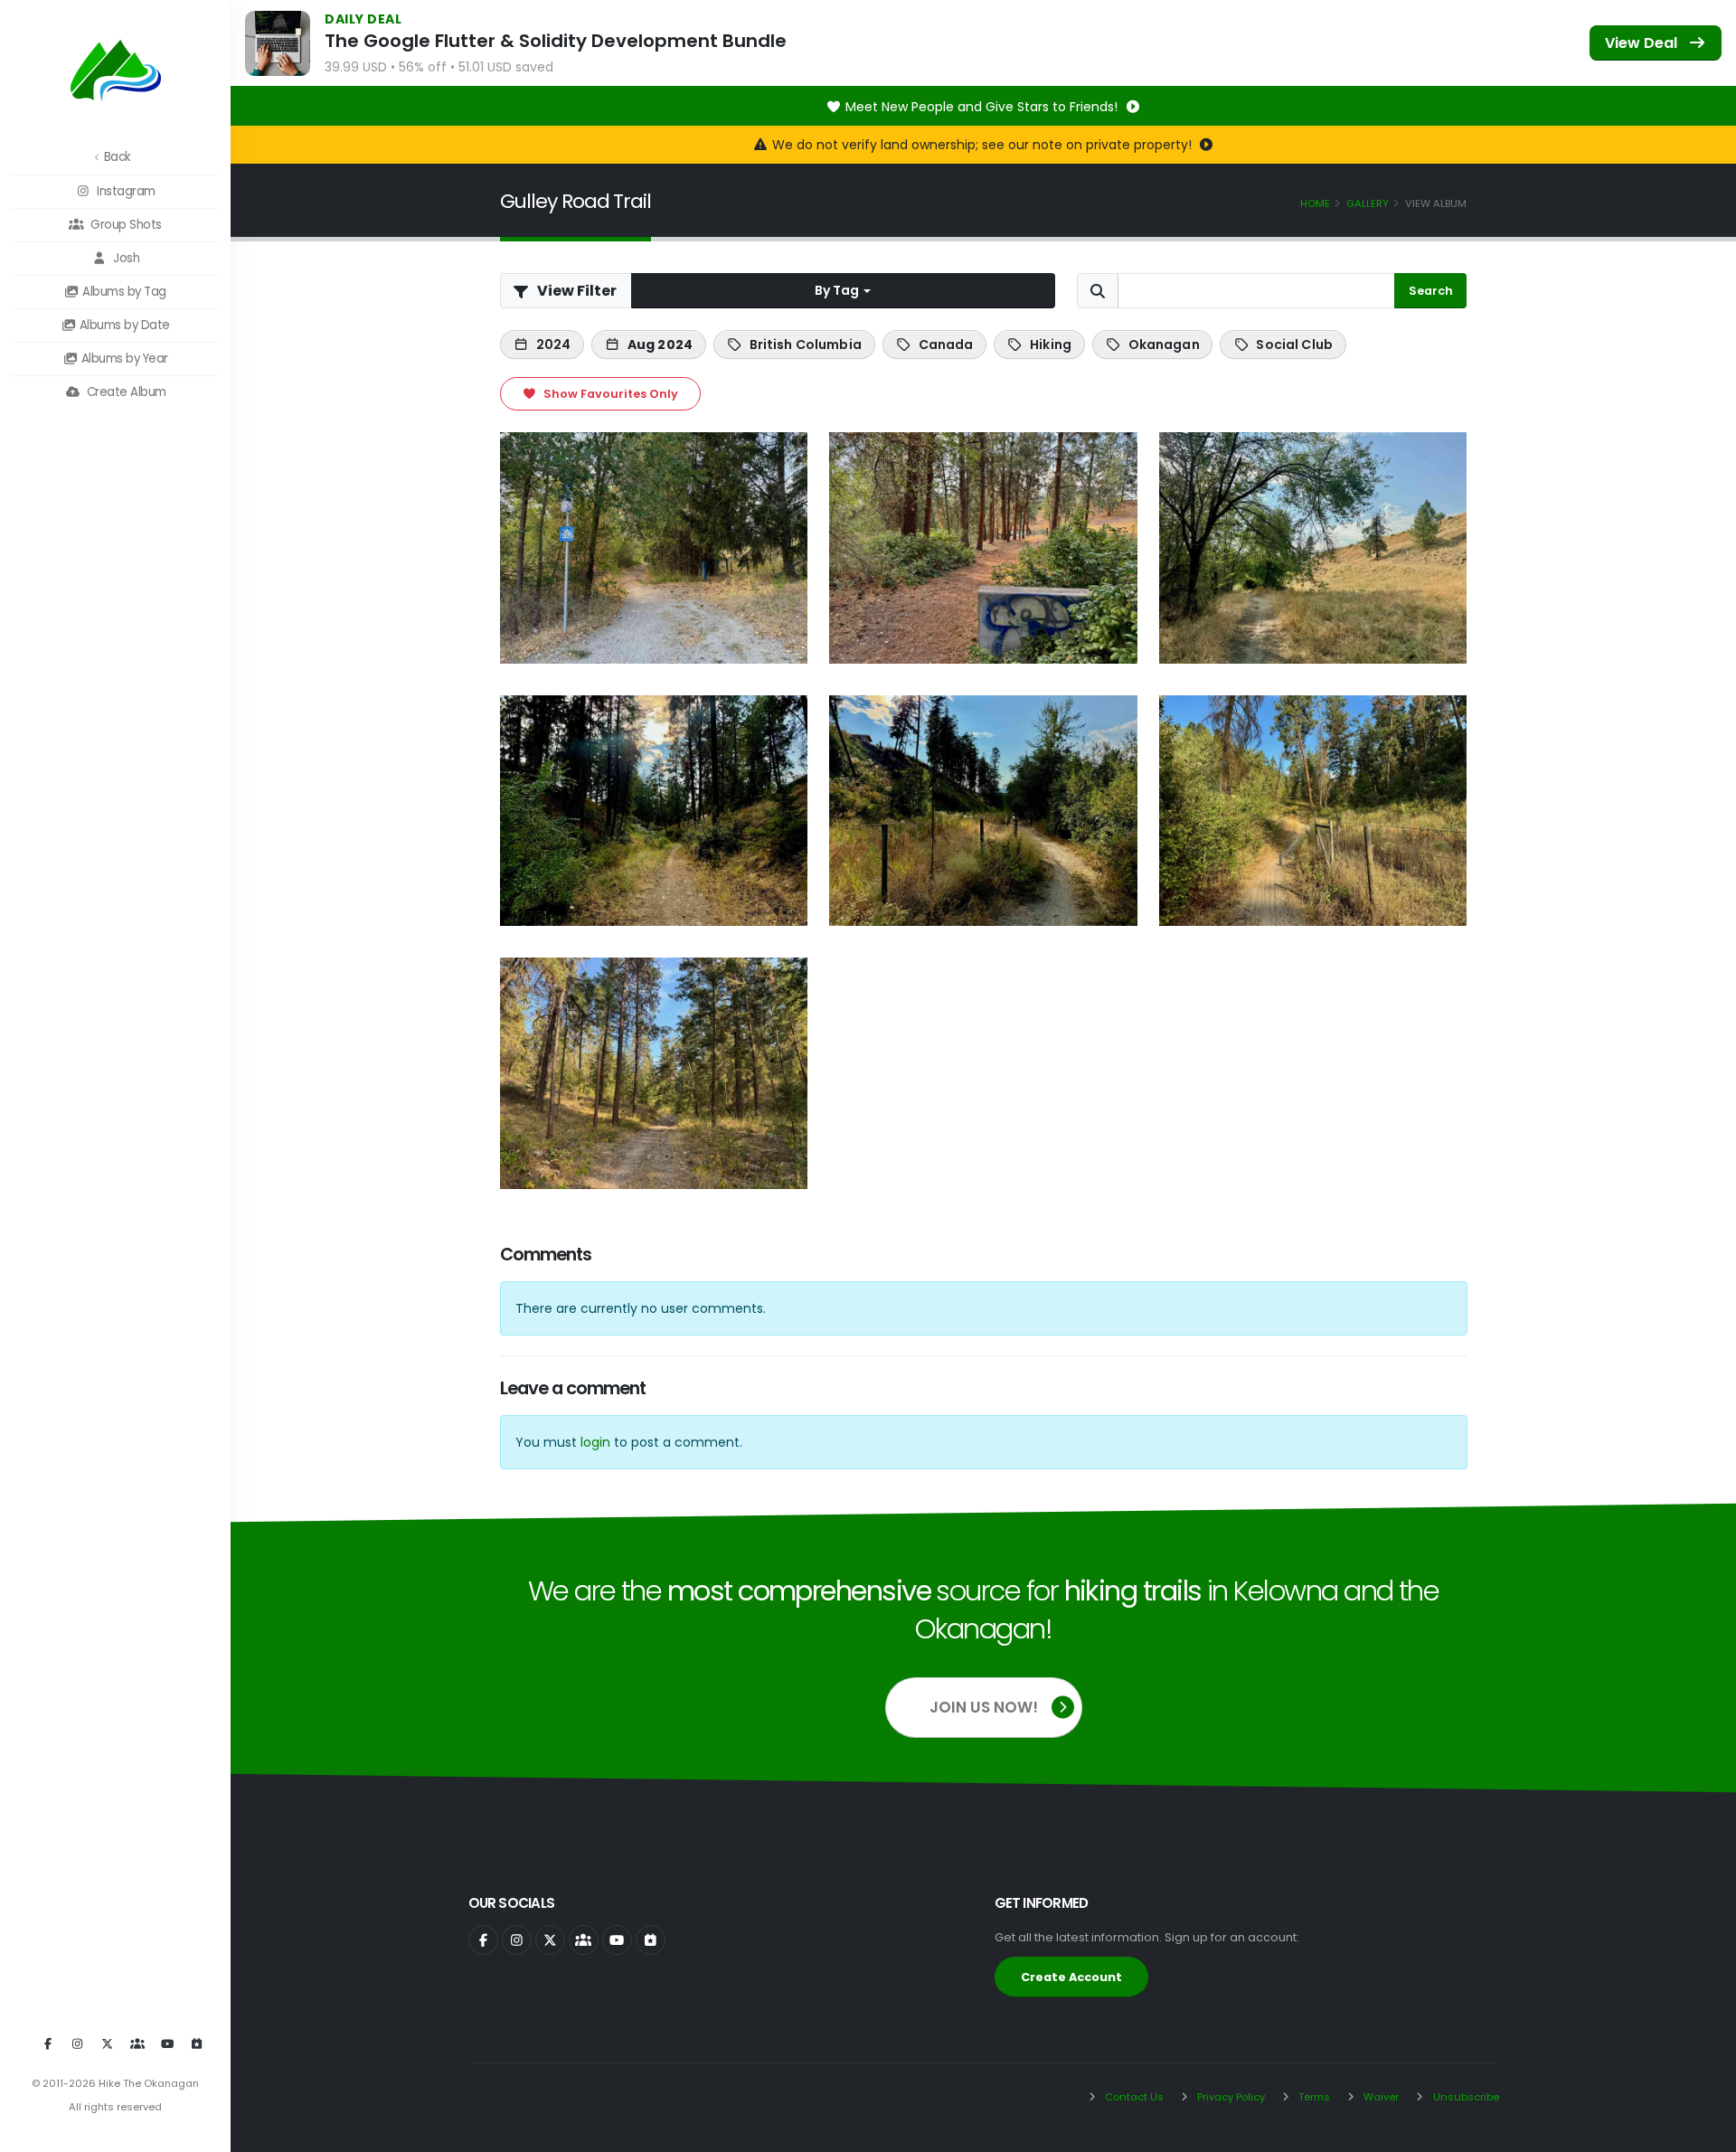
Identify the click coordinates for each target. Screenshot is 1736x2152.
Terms (1313, 2097)
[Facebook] (48, 2044)
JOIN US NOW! (984, 1707)
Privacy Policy (1230, 2097)
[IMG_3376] (1313, 811)
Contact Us (1133, 2097)
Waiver (1380, 2097)
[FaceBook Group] (137, 2044)
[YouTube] (167, 2044)
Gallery (1368, 203)
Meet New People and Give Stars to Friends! (983, 107)
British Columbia (806, 345)
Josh (125, 258)
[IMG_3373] (1313, 547)
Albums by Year (123, 359)
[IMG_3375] (983, 811)
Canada (946, 345)
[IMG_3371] (654, 547)
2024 (554, 345)
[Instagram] (78, 2044)
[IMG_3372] (983, 547)
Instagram (125, 191)
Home (1315, 203)
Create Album (125, 392)
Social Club (1294, 345)
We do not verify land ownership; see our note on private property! (984, 145)
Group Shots (125, 225)
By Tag (838, 290)
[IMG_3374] (654, 811)
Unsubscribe (1465, 2097)
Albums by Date (123, 325)
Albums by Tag (123, 292)
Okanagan (1164, 345)
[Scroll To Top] (1704, 2132)
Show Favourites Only (609, 394)
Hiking (1051, 345)
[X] (108, 2044)
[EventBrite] (197, 2044)
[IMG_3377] (654, 1073)
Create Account (1071, 1977)
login (595, 1442)
